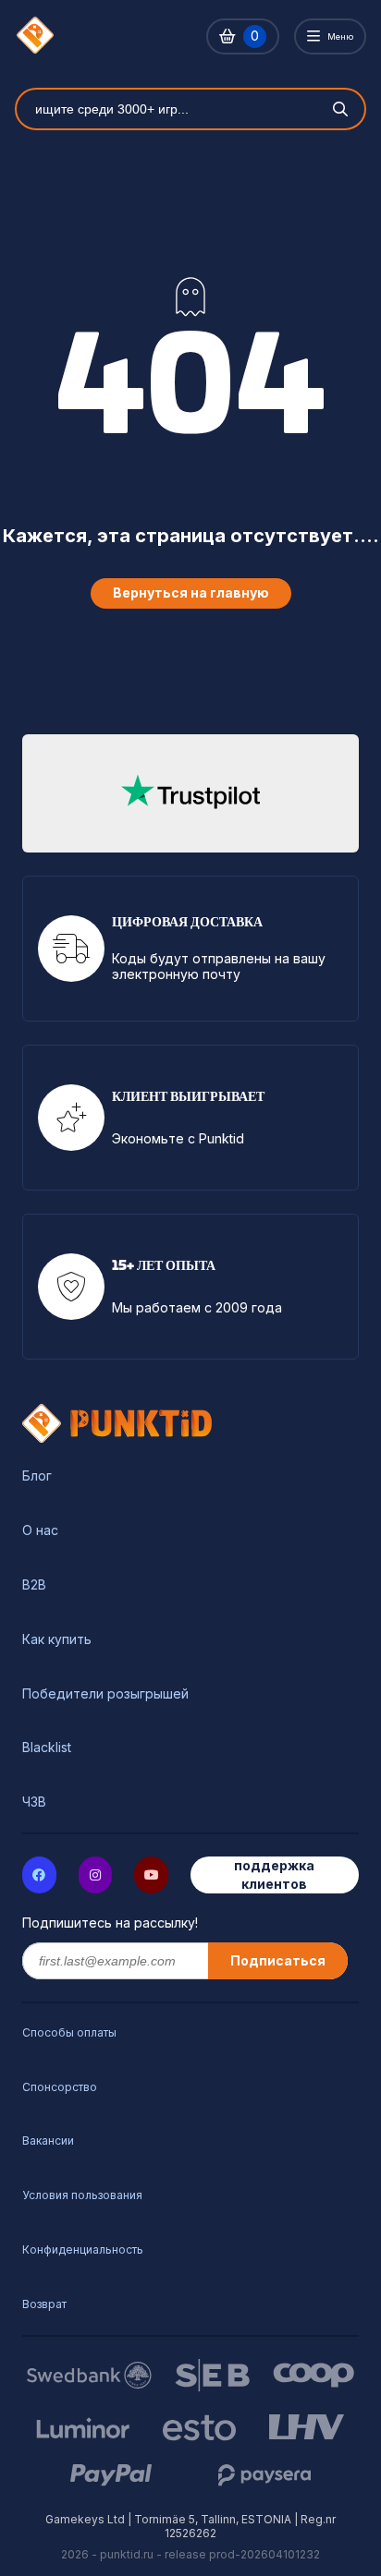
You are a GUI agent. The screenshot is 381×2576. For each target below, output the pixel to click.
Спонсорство (60, 2087)
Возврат (44, 2304)
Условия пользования (82, 2195)
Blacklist (47, 1748)
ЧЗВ (34, 1802)
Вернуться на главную (191, 593)
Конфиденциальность (83, 2249)
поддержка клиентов (274, 1875)
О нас (40, 1530)
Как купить (57, 1639)
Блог (37, 1476)
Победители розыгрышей (105, 1694)
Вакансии (48, 2141)
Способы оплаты (69, 2032)
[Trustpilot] (190, 793)
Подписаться (278, 1960)
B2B (34, 1585)
